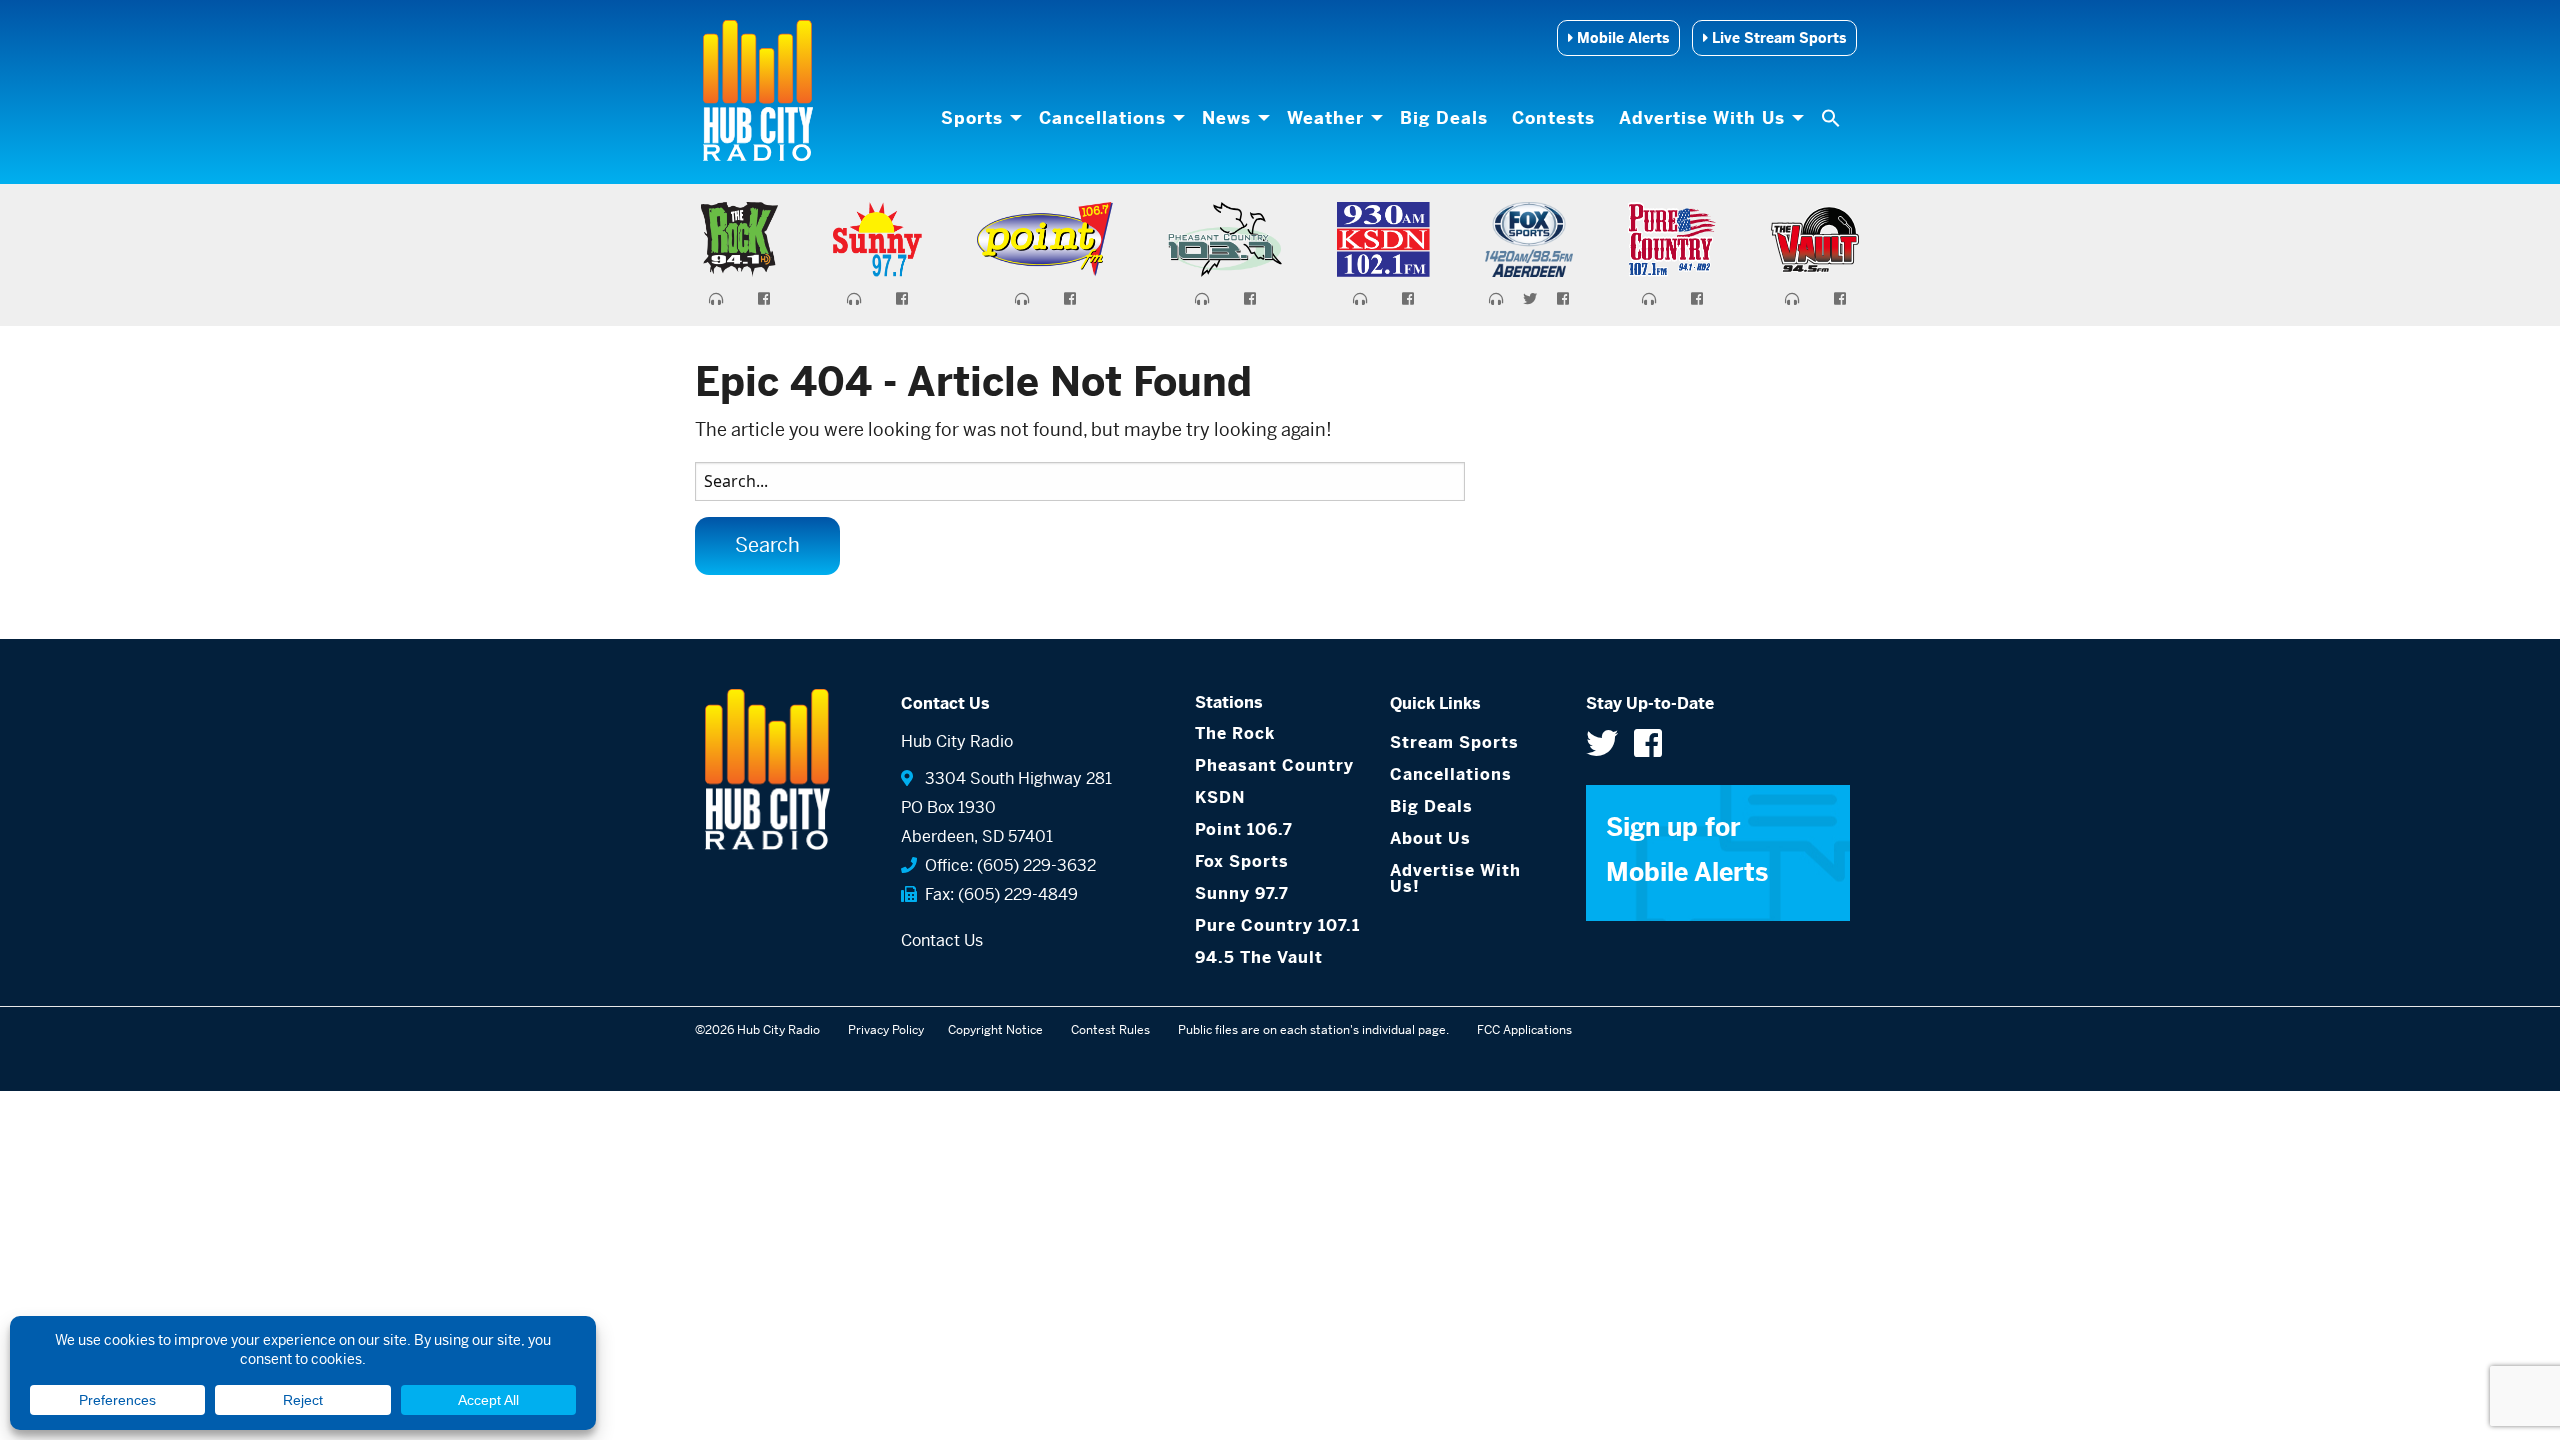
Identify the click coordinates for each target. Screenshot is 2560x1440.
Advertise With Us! (1455, 878)
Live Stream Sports (1777, 38)
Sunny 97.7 (1242, 893)
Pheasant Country (1274, 765)
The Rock (1235, 733)
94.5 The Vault (1259, 957)
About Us (1430, 838)
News (1226, 118)
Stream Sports (1454, 742)
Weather (1325, 118)
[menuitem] (978, 118)
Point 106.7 (1244, 829)
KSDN (1220, 797)
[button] (1833, 118)
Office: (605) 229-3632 (1006, 865)
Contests (1553, 118)
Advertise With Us (1702, 118)
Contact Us (942, 940)
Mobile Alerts (1621, 38)
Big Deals (1444, 118)
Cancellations (1102, 118)
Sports (972, 118)
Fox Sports (1242, 861)
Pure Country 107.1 (1277, 925)
